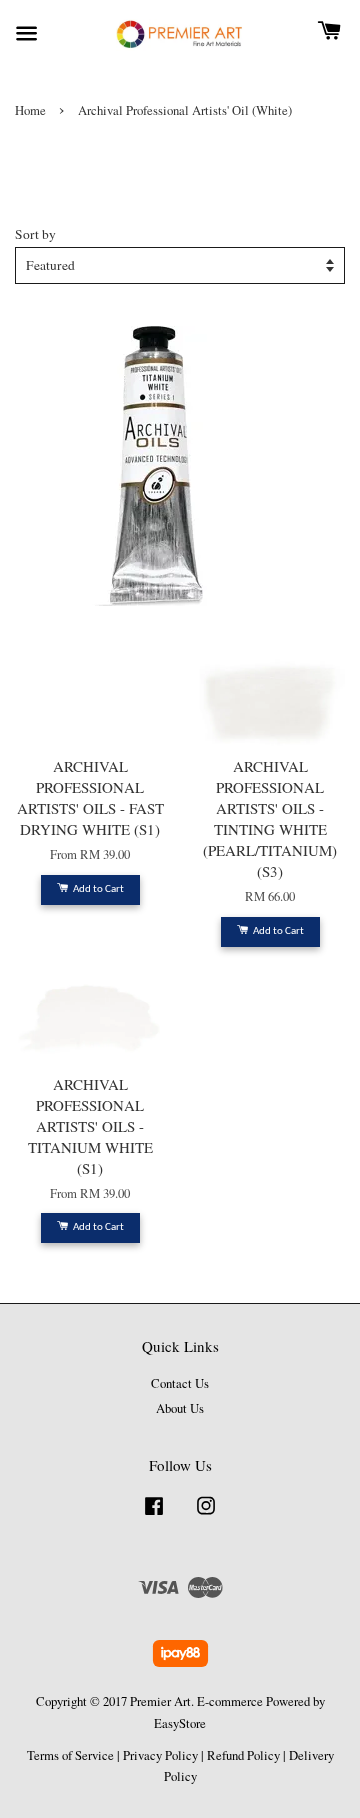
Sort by (35, 234)
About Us (180, 1408)
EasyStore (180, 1723)
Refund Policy (243, 1755)
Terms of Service (70, 1755)
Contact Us (180, 1383)
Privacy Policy (160, 1755)
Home (30, 110)
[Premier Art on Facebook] (154, 1515)
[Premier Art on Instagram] (206, 1515)
